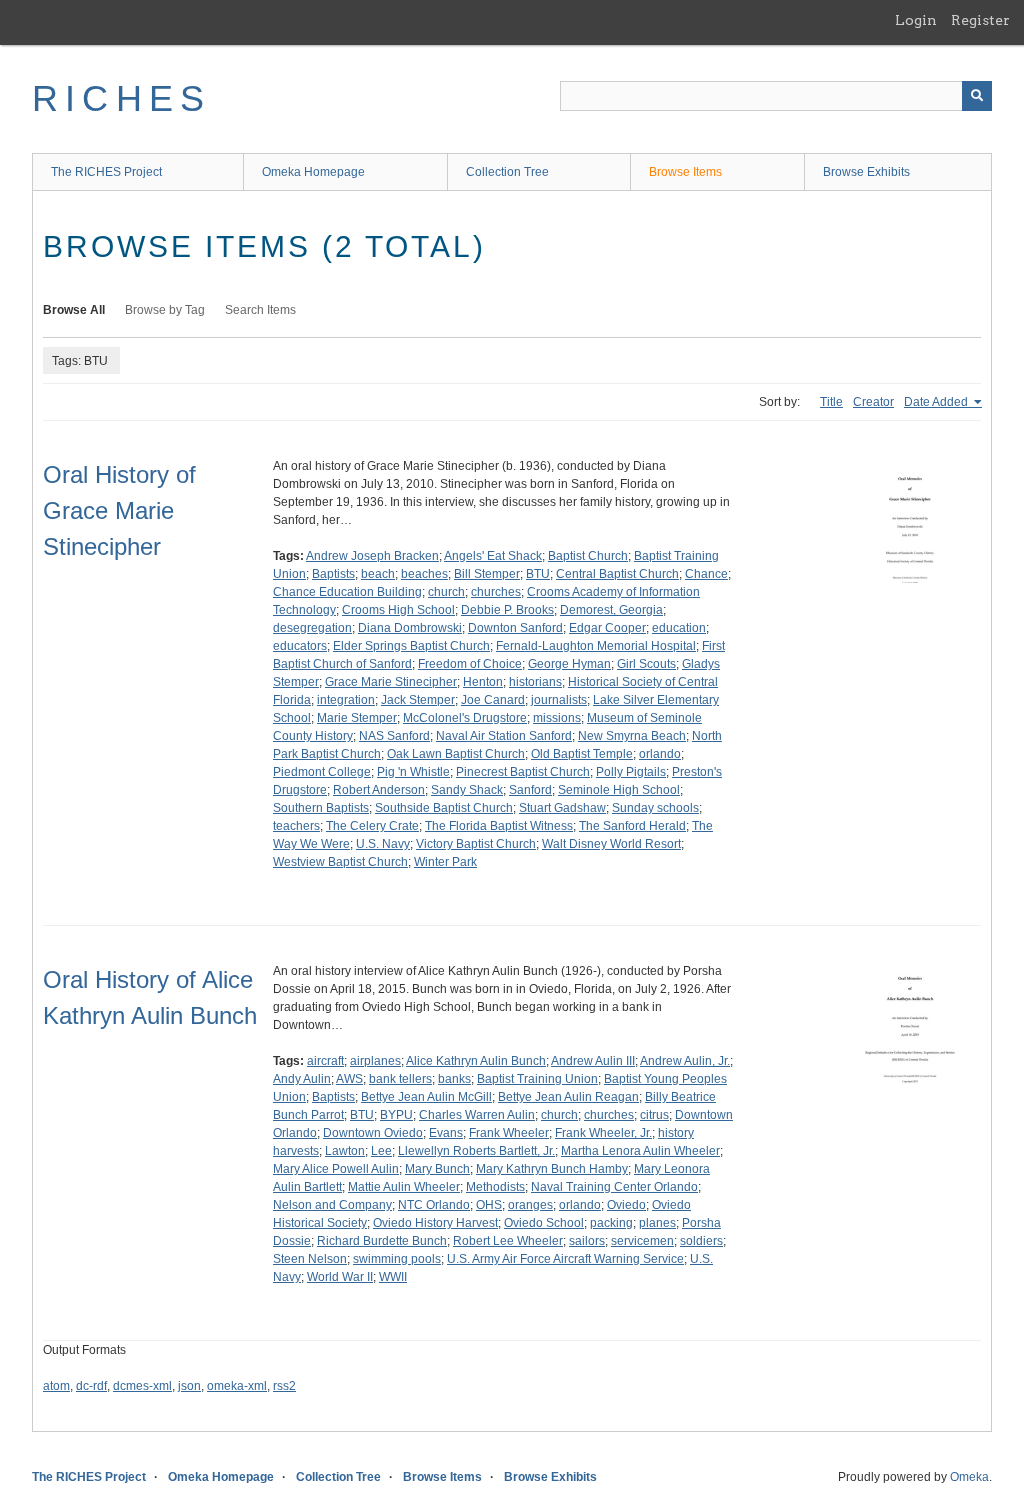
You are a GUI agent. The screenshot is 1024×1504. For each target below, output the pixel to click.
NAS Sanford (394, 736)
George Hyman (569, 664)
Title (831, 402)
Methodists (495, 1187)
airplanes (375, 1061)
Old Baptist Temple (582, 754)
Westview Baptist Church (340, 862)
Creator (873, 402)
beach (378, 574)
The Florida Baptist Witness (499, 826)
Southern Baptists (321, 808)
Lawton (345, 1151)
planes (657, 1223)
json (189, 1386)
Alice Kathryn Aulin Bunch (476, 1061)
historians (535, 682)
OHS (489, 1205)
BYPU (396, 1115)
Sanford (530, 790)
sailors (587, 1241)
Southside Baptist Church (444, 808)
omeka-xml (237, 1386)
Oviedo (626, 1205)
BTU (538, 574)
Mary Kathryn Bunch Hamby (552, 1169)
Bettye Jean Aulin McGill (426, 1097)
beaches (424, 574)
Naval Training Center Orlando (614, 1187)
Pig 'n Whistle (413, 772)
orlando (660, 754)
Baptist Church (588, 556)
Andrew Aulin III (593, 1061)
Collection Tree (507, 172)
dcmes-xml (142, 1386)
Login (916, 20)
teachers (296, 826)
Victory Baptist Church (476, 844)
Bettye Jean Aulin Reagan (568, 1097)
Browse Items (685, 172)
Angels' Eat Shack (493, 556)
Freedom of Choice (470, 664)
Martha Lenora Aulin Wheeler (640, 1151)
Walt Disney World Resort (611, 844)
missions (557, 718)
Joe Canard (493, 700)
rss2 (284, 1386)
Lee (381, 1151)
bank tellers (400, 1079)
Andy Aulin (302, 1079)
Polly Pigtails (631, 772)
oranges (530, 1205)
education (679, 628)
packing (611, 1223)
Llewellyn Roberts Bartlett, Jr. (476, 1151)
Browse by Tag (165, 310)
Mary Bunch (437, 1169)
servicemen (642, 1241)
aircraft (325, 1061)
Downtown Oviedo (373, 1133)
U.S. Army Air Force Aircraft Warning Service (565, 1259)
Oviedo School (544, 1223)
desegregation (312, 628)
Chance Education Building (347, 592)
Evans (446, 1133)
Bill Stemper (487, 574)
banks (454, 1079)
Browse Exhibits (866, 172)
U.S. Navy (383, 844)
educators (300, 646)
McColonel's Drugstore (465, 718)
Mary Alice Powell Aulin (336, 1169)
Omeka (969, 1477)
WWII (393, 1277)
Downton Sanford (515, 628)
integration (346, 700)
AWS (349, 1079)
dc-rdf (91, 1386)
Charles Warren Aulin (477, 1115)
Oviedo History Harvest (435, 1223)
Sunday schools (655, 808)
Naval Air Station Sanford (504, 736)
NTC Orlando (434, 1205)
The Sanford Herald (632, 826)
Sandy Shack (467, 790)
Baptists (333, 574)
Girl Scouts (646, 664)
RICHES (121, 98)
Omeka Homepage (313, 172)
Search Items (260, 310)
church (446, 592)
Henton (483, 682)
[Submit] (977, 96)
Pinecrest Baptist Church (523, 772)
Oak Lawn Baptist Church (456, 754)
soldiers (701, 1241)
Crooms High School (398, 610)
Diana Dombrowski (410, 628)
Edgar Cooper (607, 628)
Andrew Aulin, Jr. (685, 1061)
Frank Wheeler (509, 1133)
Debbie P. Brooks (507, 610)
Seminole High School (619, 790)
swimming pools (397, 1259)
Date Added (937, 402)
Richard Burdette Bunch (382, 1241)
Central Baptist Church (617, 574)
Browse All (74, 310)
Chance (706, 574)
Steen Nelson (310, 1259)
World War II (340, 1277)
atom (56, 1386)
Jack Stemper (418, 700)
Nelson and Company (332, 1205)
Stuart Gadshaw (562, 808)
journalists (559, 700)
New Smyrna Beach (632, 736)
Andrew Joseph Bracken (372, 556)
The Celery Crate (372, 826)
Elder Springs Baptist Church (411, 646)
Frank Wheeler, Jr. (603, 1133)
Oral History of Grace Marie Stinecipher (119, 510)
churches (496, 592)
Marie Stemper (357, 718)
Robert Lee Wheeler (508, 1241)
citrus (654, 1115)
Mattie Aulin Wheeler (404, 1187)
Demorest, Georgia (611, 610)
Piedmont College (322, 772)
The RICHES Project (106, 172)
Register (980, 20)
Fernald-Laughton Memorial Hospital (596, 646)
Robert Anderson (379, 790)
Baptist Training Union (537, 1079)
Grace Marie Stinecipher (391, 682)
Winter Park (445, 862)
